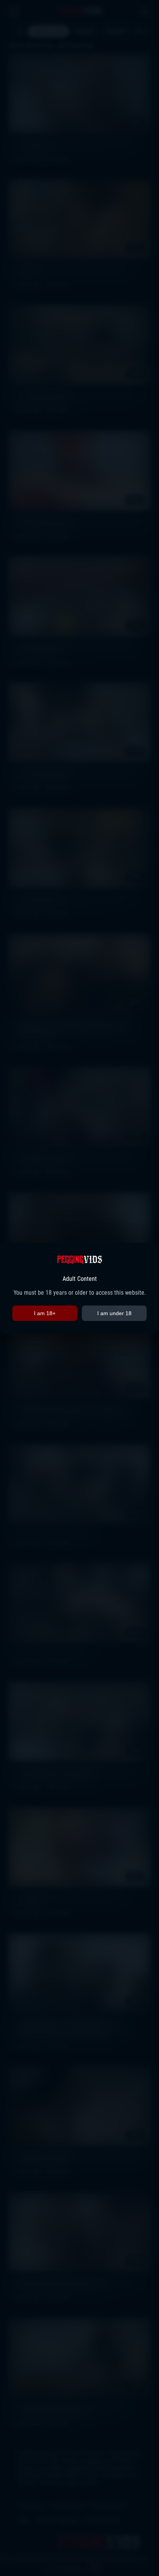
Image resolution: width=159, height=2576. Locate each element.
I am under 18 (114, 1313)
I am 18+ (45, 1313)
